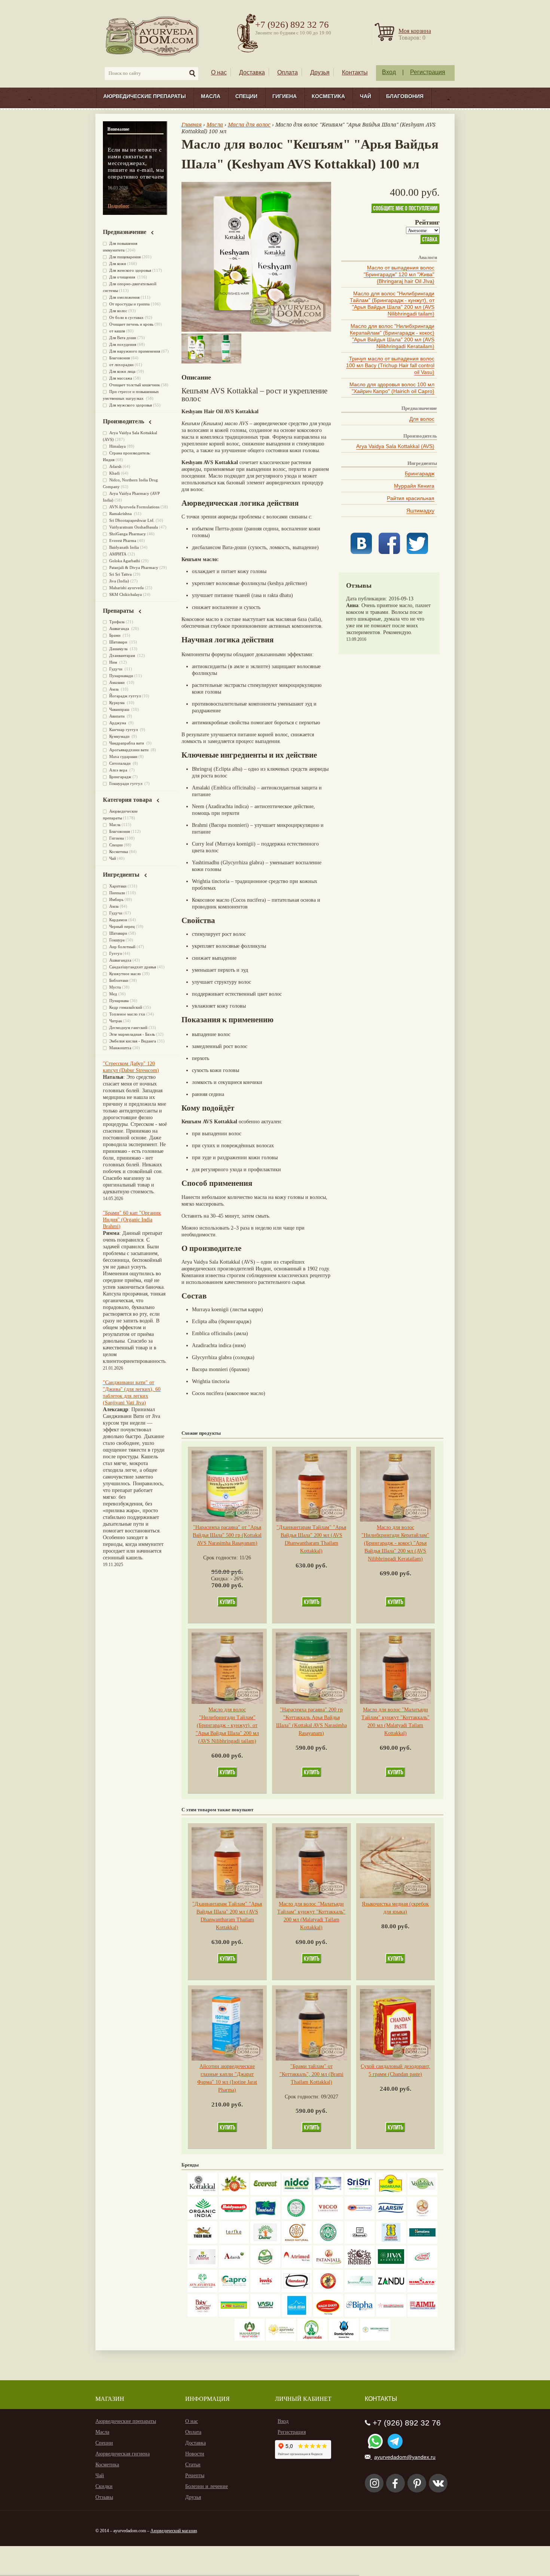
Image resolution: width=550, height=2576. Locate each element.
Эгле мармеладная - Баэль (132, 1034)
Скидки (104, 2486)
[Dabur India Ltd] (265, 2242)
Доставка (252, 72)
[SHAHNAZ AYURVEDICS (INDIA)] (360, 2291)
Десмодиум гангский (128, 1027)
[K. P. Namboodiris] (297, 2218)
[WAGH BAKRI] (328, 2315)
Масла (211, 96)
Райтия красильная (411, 498)
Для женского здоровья (130, 270)
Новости (195, 2454)
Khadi (114, 473)
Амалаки (117, 682)
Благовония (405, 96)
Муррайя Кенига (414, 486)
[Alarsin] (391, 2218)
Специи (246, 96)
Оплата (288, 72)
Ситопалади (120, 763)
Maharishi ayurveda (126, 588)
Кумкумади (120, 736)
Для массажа (121, 378)
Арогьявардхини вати (129, 750)
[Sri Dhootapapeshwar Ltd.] (328, 2193)
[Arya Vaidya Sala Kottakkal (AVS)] (202, 2193)
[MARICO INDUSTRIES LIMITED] (265, 2218)
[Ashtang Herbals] (265, 2266)
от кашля (117, 331)
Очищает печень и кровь (131, 324)
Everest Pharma (123, 541)
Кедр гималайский (126, 1007)
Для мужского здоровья (131, 405)
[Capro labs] (234, 2291)
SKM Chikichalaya (126, 594)
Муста (115, 987)
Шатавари (119, 642)
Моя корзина (415, 31)
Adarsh (115, 466)
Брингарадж (420, 474)
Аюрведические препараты (145, 96)
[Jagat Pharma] (360, 2218)
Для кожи (118, 264)
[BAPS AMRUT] (202, 2266)
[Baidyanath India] (234, 2218)
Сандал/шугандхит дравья (133, 967)
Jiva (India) (119, 581)
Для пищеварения (125, 257)
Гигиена (285, 96)
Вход (389, 72)
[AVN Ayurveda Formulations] (202, 2291)
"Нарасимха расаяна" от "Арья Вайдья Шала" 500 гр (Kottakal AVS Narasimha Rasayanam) (227, 1535)
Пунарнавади (121, 676)
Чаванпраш (120, 709)
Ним (114, 662)
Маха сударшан (123, 756)
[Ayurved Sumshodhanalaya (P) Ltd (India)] (297, 2315)
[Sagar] (312, 2339)
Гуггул (115, 953)
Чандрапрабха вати (127, 743)
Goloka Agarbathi (125, 561)
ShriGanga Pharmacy (128, 534)
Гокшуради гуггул (126, 783)
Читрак (116, 1021)
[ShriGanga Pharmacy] (422, 2266)
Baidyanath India (124, 547)
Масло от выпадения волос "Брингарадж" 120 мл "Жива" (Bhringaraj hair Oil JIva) (399, 274)
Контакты (355, 72)
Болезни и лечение (207, 2486)
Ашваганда (120, 628)
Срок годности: (221, 1558)
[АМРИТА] (360, 2266)
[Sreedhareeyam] (375, 2339)
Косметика (328, 96)
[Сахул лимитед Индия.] (422, 2218)
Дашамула (119, 649)
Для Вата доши (123, 338)
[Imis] (265, 2291)
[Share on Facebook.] (389, 552)
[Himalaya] (422, 2242)
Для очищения (123, 277)
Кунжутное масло (125, 974)
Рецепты (195, 2475)
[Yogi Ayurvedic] (234, 2315)
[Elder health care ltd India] (202, 2242)
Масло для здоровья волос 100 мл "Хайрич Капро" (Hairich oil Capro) (392, 388)
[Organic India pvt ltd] (202, 2218)
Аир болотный (122, 947)
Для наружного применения (135, 351)
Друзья (320, 72)
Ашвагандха (120, 960)
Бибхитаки (119, 980)
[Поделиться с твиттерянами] (417, 552)
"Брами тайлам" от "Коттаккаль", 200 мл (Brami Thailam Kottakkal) (311, 2074)
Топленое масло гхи (127, 1014)
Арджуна (118, 723)
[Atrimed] (297, 2266)
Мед (113, 994)
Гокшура (117, 940)
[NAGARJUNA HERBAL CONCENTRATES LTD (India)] (391, 2193)
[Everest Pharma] (265, 2193)
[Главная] (153, 36)
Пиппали (117, 893)
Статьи (193, 2465)
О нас (219, 72)
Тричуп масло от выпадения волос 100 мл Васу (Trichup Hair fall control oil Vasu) (390, 365)
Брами (115, 635)
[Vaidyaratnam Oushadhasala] (328, 2242)
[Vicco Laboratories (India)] (328, 2218)
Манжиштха (120, 1048)
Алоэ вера (119, 770)
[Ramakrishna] (344, 2339)
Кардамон (118, 920)
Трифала (117, 622)
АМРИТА (118, 554)
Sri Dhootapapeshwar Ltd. (132, 520)
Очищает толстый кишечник (135, 385)
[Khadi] (297, 2242)
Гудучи (116, 669)
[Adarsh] (234, 2266)
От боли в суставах (126, 317)
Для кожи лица (122, 371)
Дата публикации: (367, 599)
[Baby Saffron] (202, 2315)
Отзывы (104, 2497)
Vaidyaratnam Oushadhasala (134, 527)
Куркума (117, 703)
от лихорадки (121, 365)
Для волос (422, 419)
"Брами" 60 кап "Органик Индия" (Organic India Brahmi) (132, 1220)
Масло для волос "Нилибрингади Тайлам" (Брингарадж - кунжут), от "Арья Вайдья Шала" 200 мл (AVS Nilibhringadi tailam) (392, 304)
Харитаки (118, 886)
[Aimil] (422, 2315)
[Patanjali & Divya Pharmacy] (328, 2266)
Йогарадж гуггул (125, 696)
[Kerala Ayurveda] (281, 2339)
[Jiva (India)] (391, 2266)
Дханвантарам (123, 655)
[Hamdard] (297, 2291)
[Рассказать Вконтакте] (361, 552)
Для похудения (123, 344)
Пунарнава (119, 1001)
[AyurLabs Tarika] (234, 2242)
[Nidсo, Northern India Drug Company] (297, 2193)
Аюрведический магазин (174, 2531)
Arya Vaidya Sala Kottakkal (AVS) (395, 446)
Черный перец (122, 926)
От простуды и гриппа (129, 304)
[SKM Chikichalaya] (391, 2315)
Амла (114, 689)
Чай (366, 96)
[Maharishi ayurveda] (250, 2339)
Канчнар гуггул (124, 730)
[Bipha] (360, 2315)
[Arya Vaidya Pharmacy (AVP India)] (234, 2193)
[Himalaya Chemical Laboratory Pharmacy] (422, 2291)
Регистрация (428, 72)
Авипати (117, 716)
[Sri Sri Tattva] (360, 2193)
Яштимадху (420, 511)
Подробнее (118, 206)
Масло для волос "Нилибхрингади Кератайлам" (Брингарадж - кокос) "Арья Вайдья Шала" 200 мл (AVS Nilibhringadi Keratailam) (392, 336)
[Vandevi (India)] (391, 2242)
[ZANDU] (391, 2291)
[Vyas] (328, 2291)
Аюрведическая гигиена (123, 2454)
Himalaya (117, 446)
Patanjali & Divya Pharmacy (134, 567)
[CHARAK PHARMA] (360, 2242)
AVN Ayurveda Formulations (134, 507)
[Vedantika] (422, 2193)
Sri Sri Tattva (120, 574)
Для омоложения (124, 297)
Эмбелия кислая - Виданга (133, 1041)
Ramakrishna (121, 514)
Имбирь (116, 899)
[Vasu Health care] (265, 2315)
